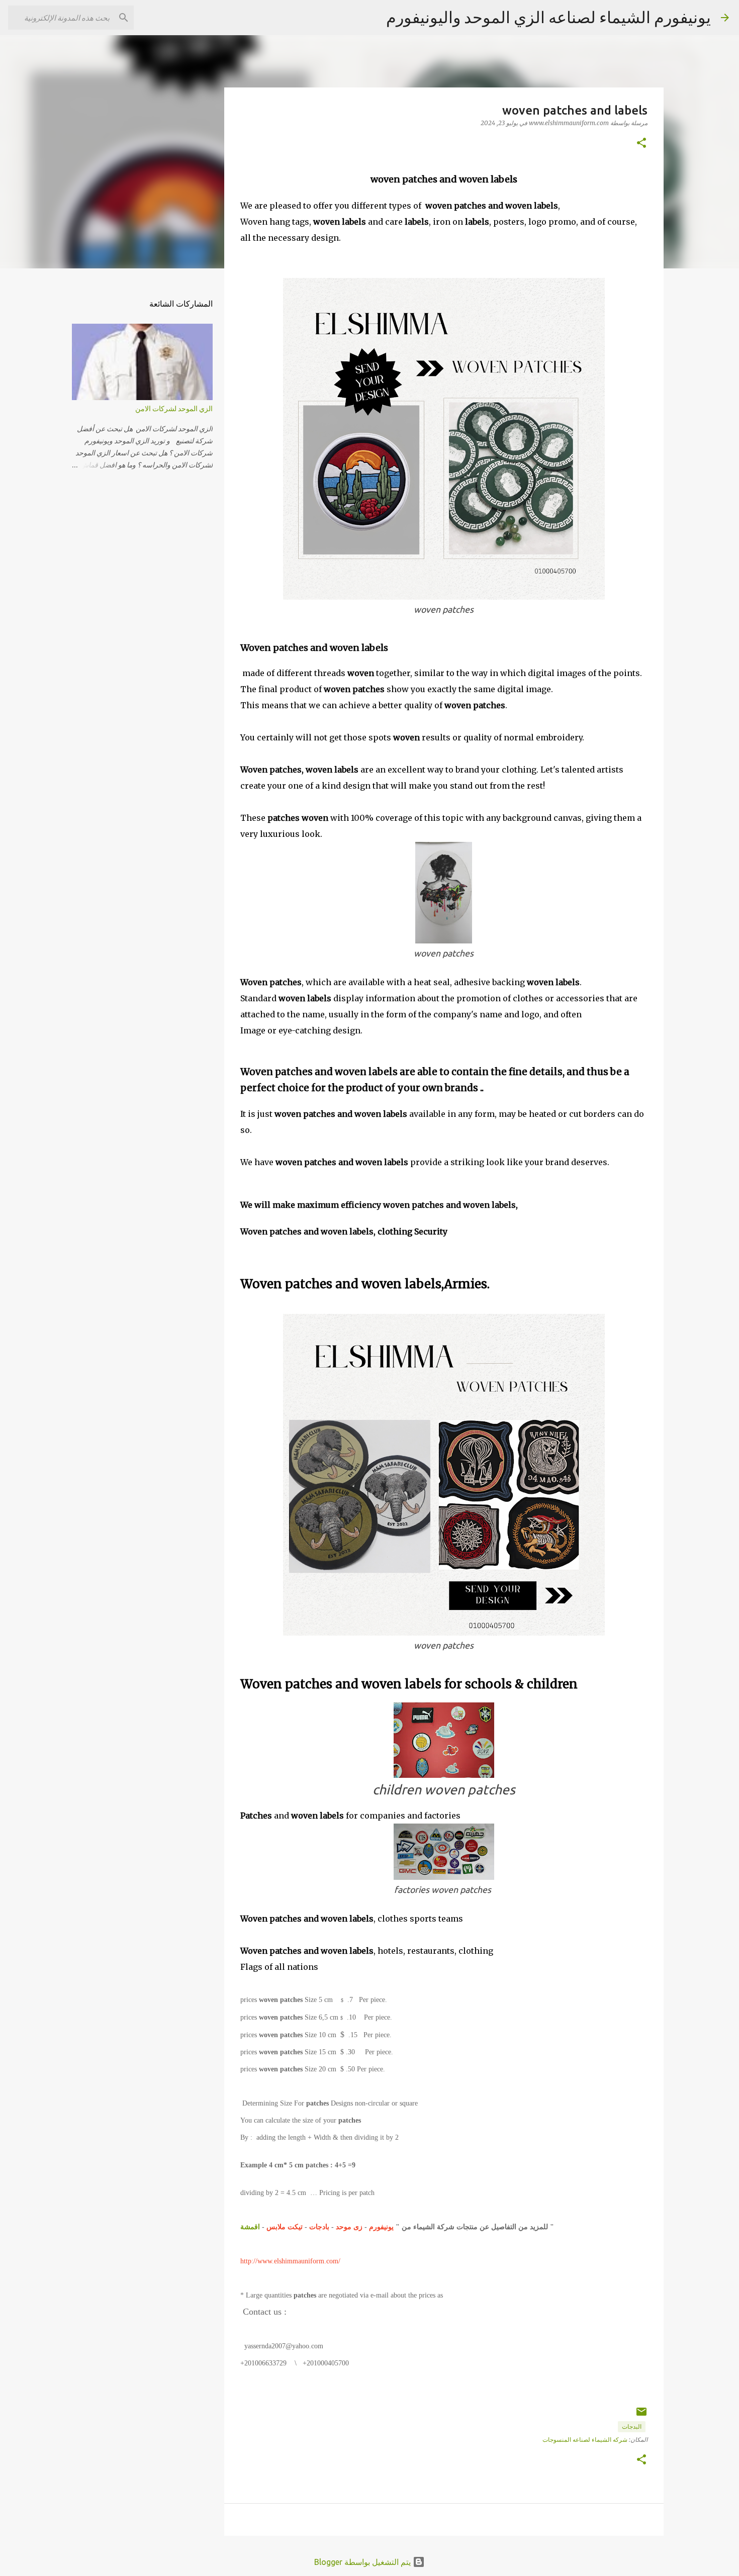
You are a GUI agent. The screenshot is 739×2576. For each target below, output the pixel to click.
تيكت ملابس (285, 2227)
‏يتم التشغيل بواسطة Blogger (363, 2562)
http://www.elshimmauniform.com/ (291, 2261)
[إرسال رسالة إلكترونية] (641, 2415)
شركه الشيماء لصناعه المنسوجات (585, 2440)
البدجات (632, 2426)
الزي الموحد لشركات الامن (174, 409)
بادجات (319, 2227)
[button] (641, 144)
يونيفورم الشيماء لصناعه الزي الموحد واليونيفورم (548, 17)
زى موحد (349, 2227)
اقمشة (250, 2227)
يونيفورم (380, 2227)
